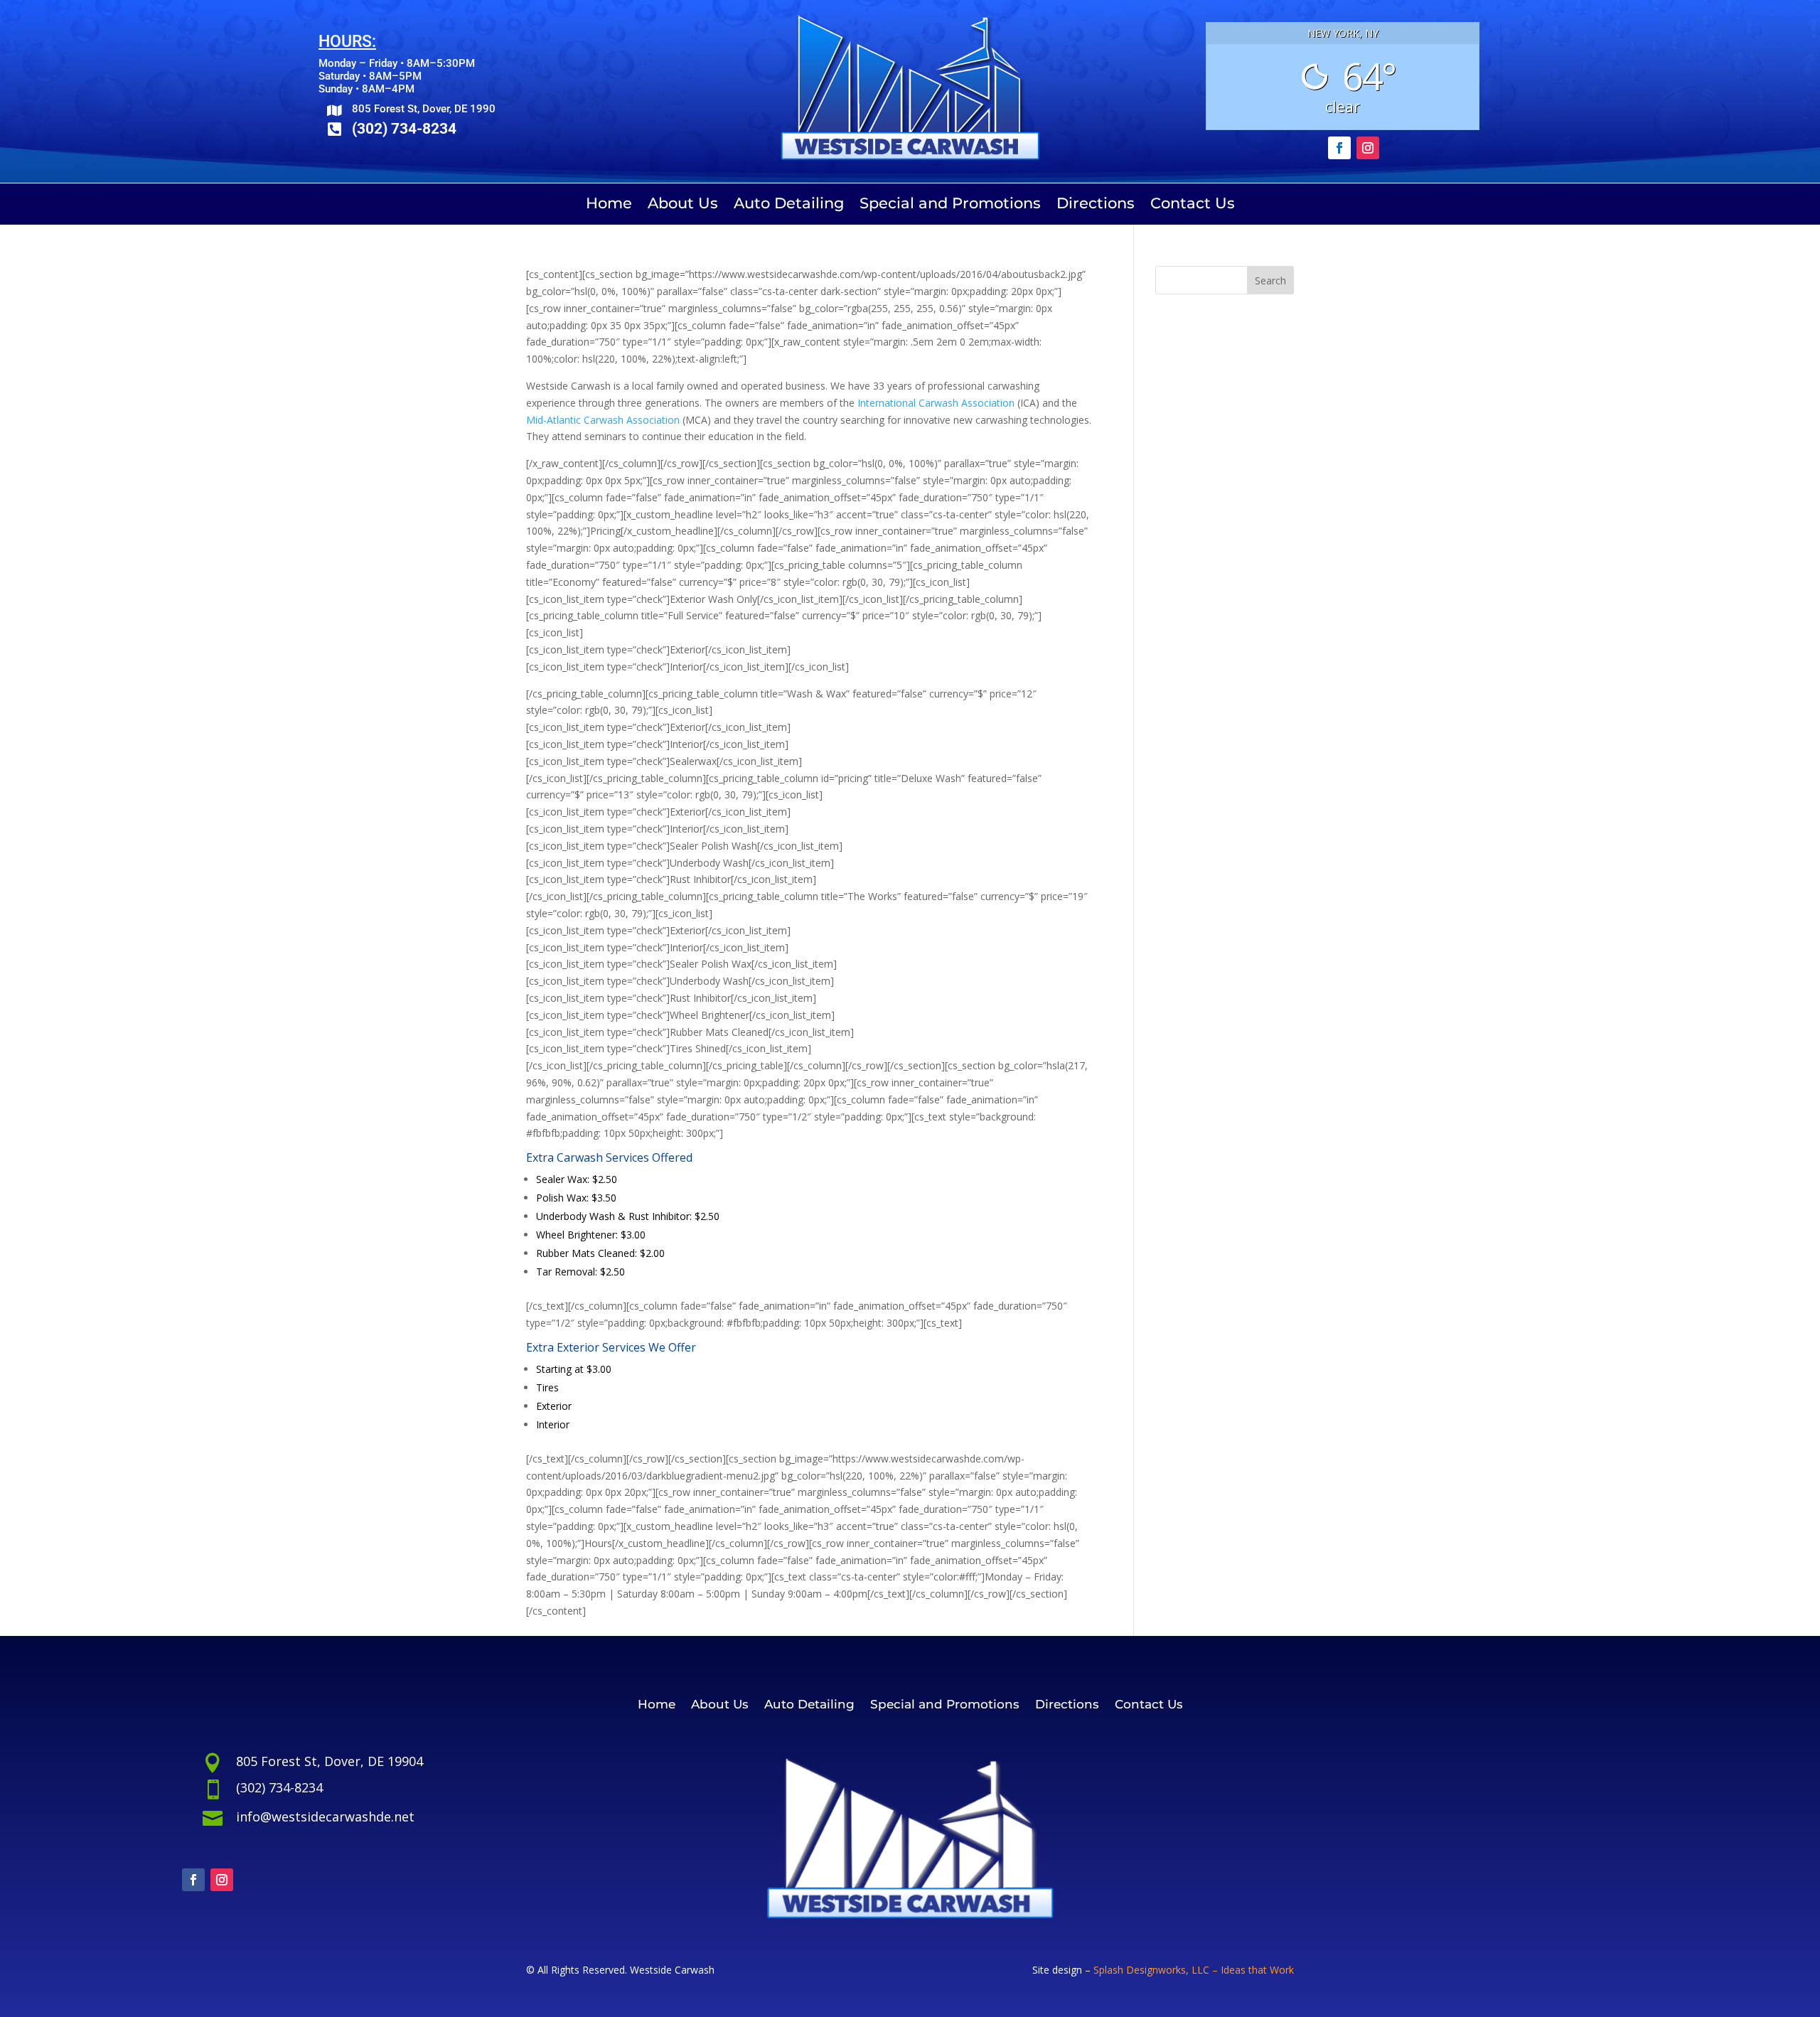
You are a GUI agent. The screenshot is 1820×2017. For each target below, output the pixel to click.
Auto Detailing (789, 205)
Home (609, 205)
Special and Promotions (950, 205)
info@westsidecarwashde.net (325, 1817)
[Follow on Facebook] (1339, 148)
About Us (683, 205)
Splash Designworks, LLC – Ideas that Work (1194, 1970)
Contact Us (1193, 205)
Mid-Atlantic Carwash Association (603, 420)
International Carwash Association (936, 403)
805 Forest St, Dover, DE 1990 (424, 109)
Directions (1096, 205)
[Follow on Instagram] (1368, 148)
